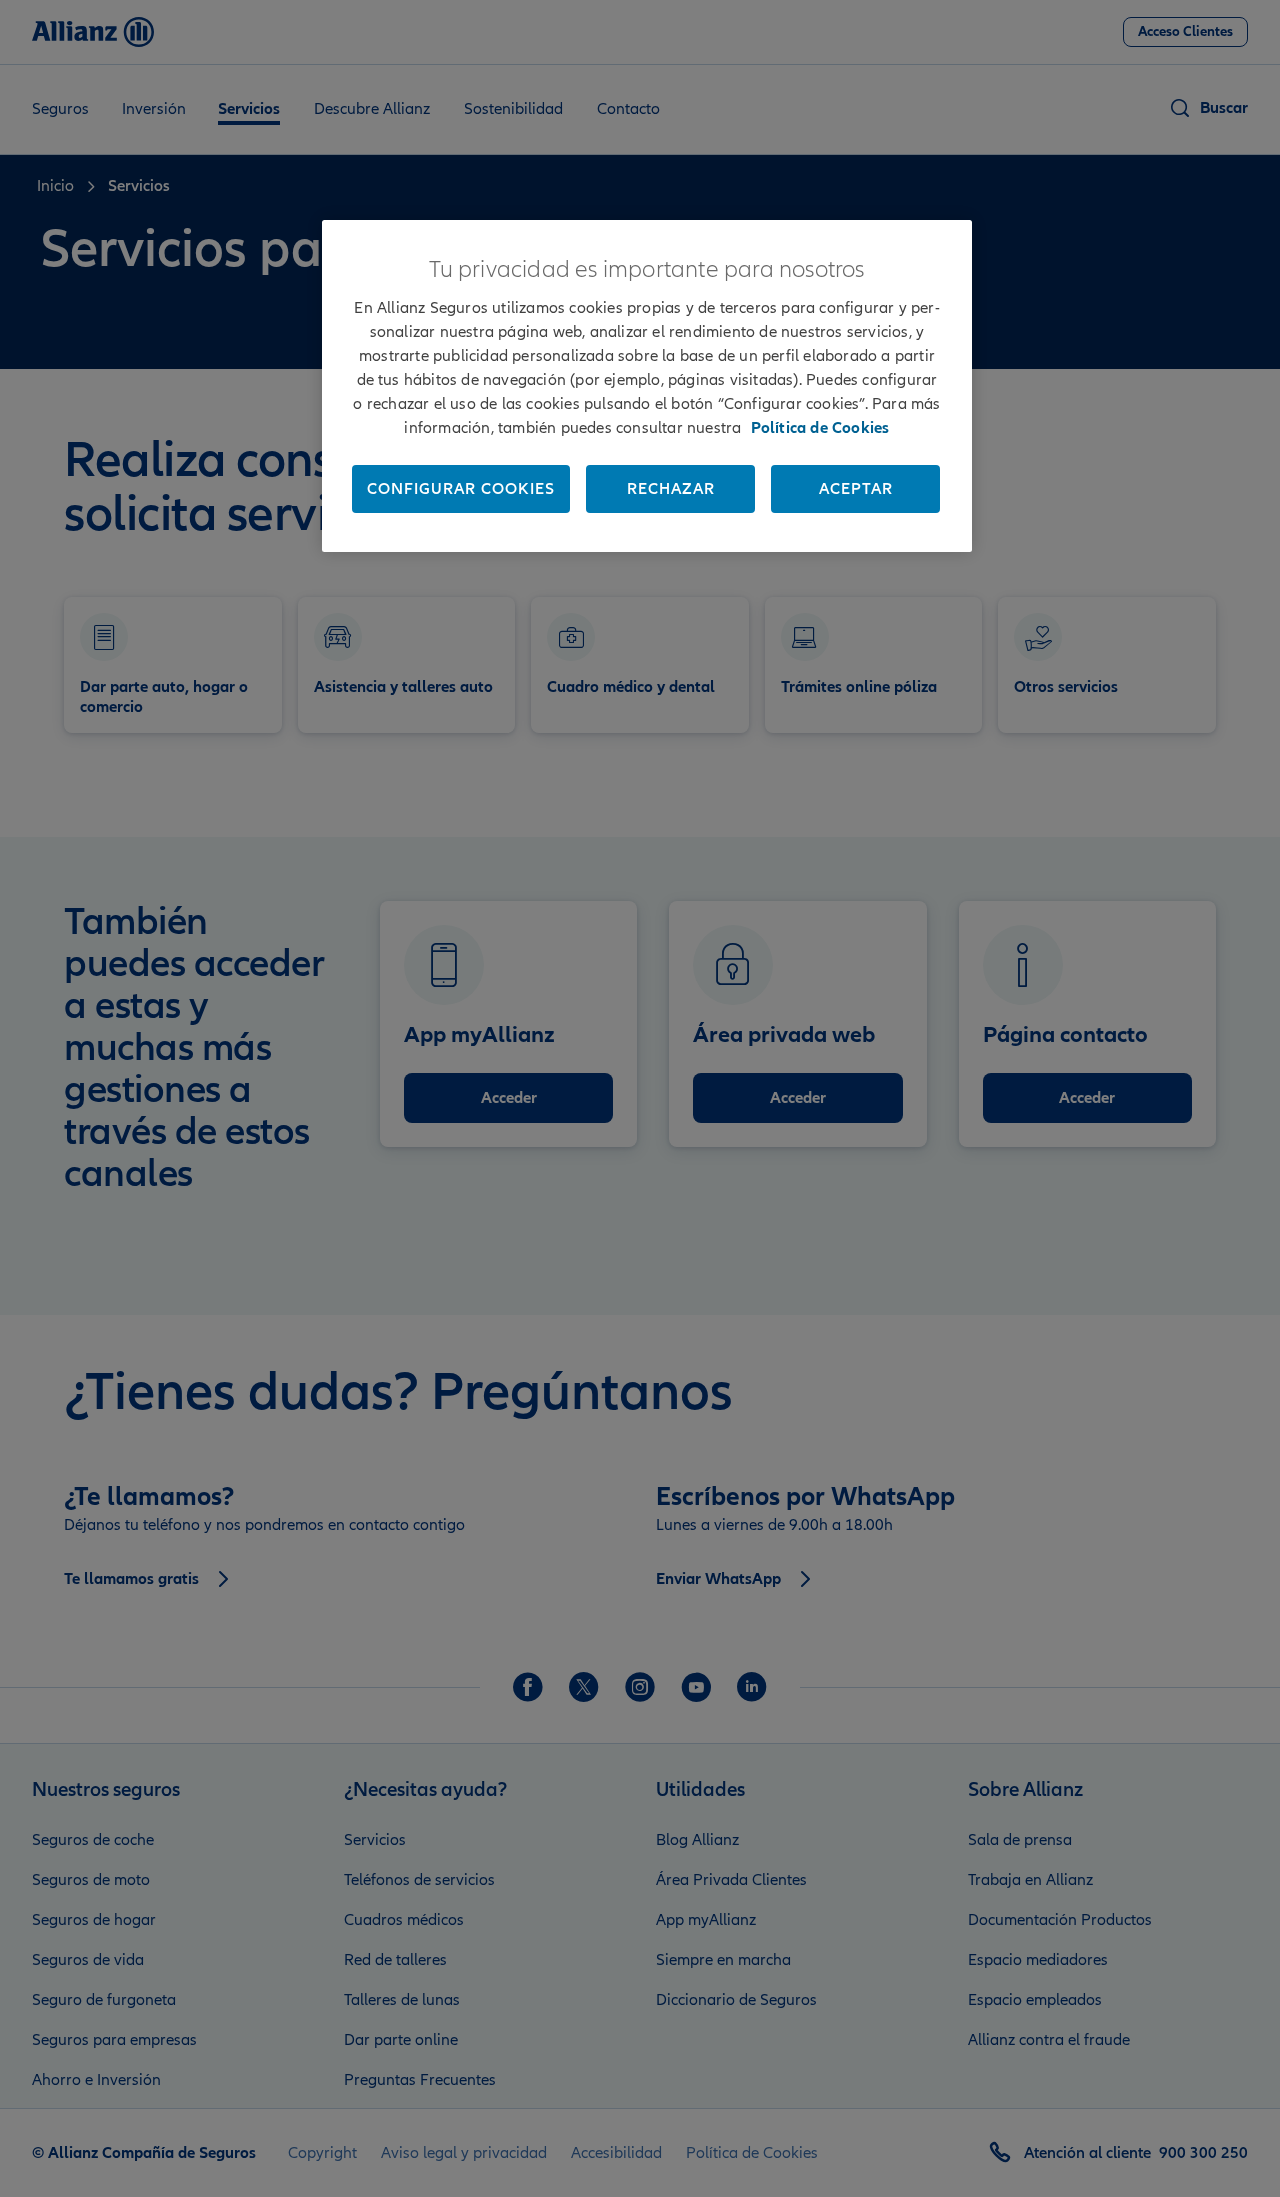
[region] (647, 386)
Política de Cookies (820, 428)
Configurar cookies (461, 489)
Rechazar (671, 489)
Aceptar (856, 489)
